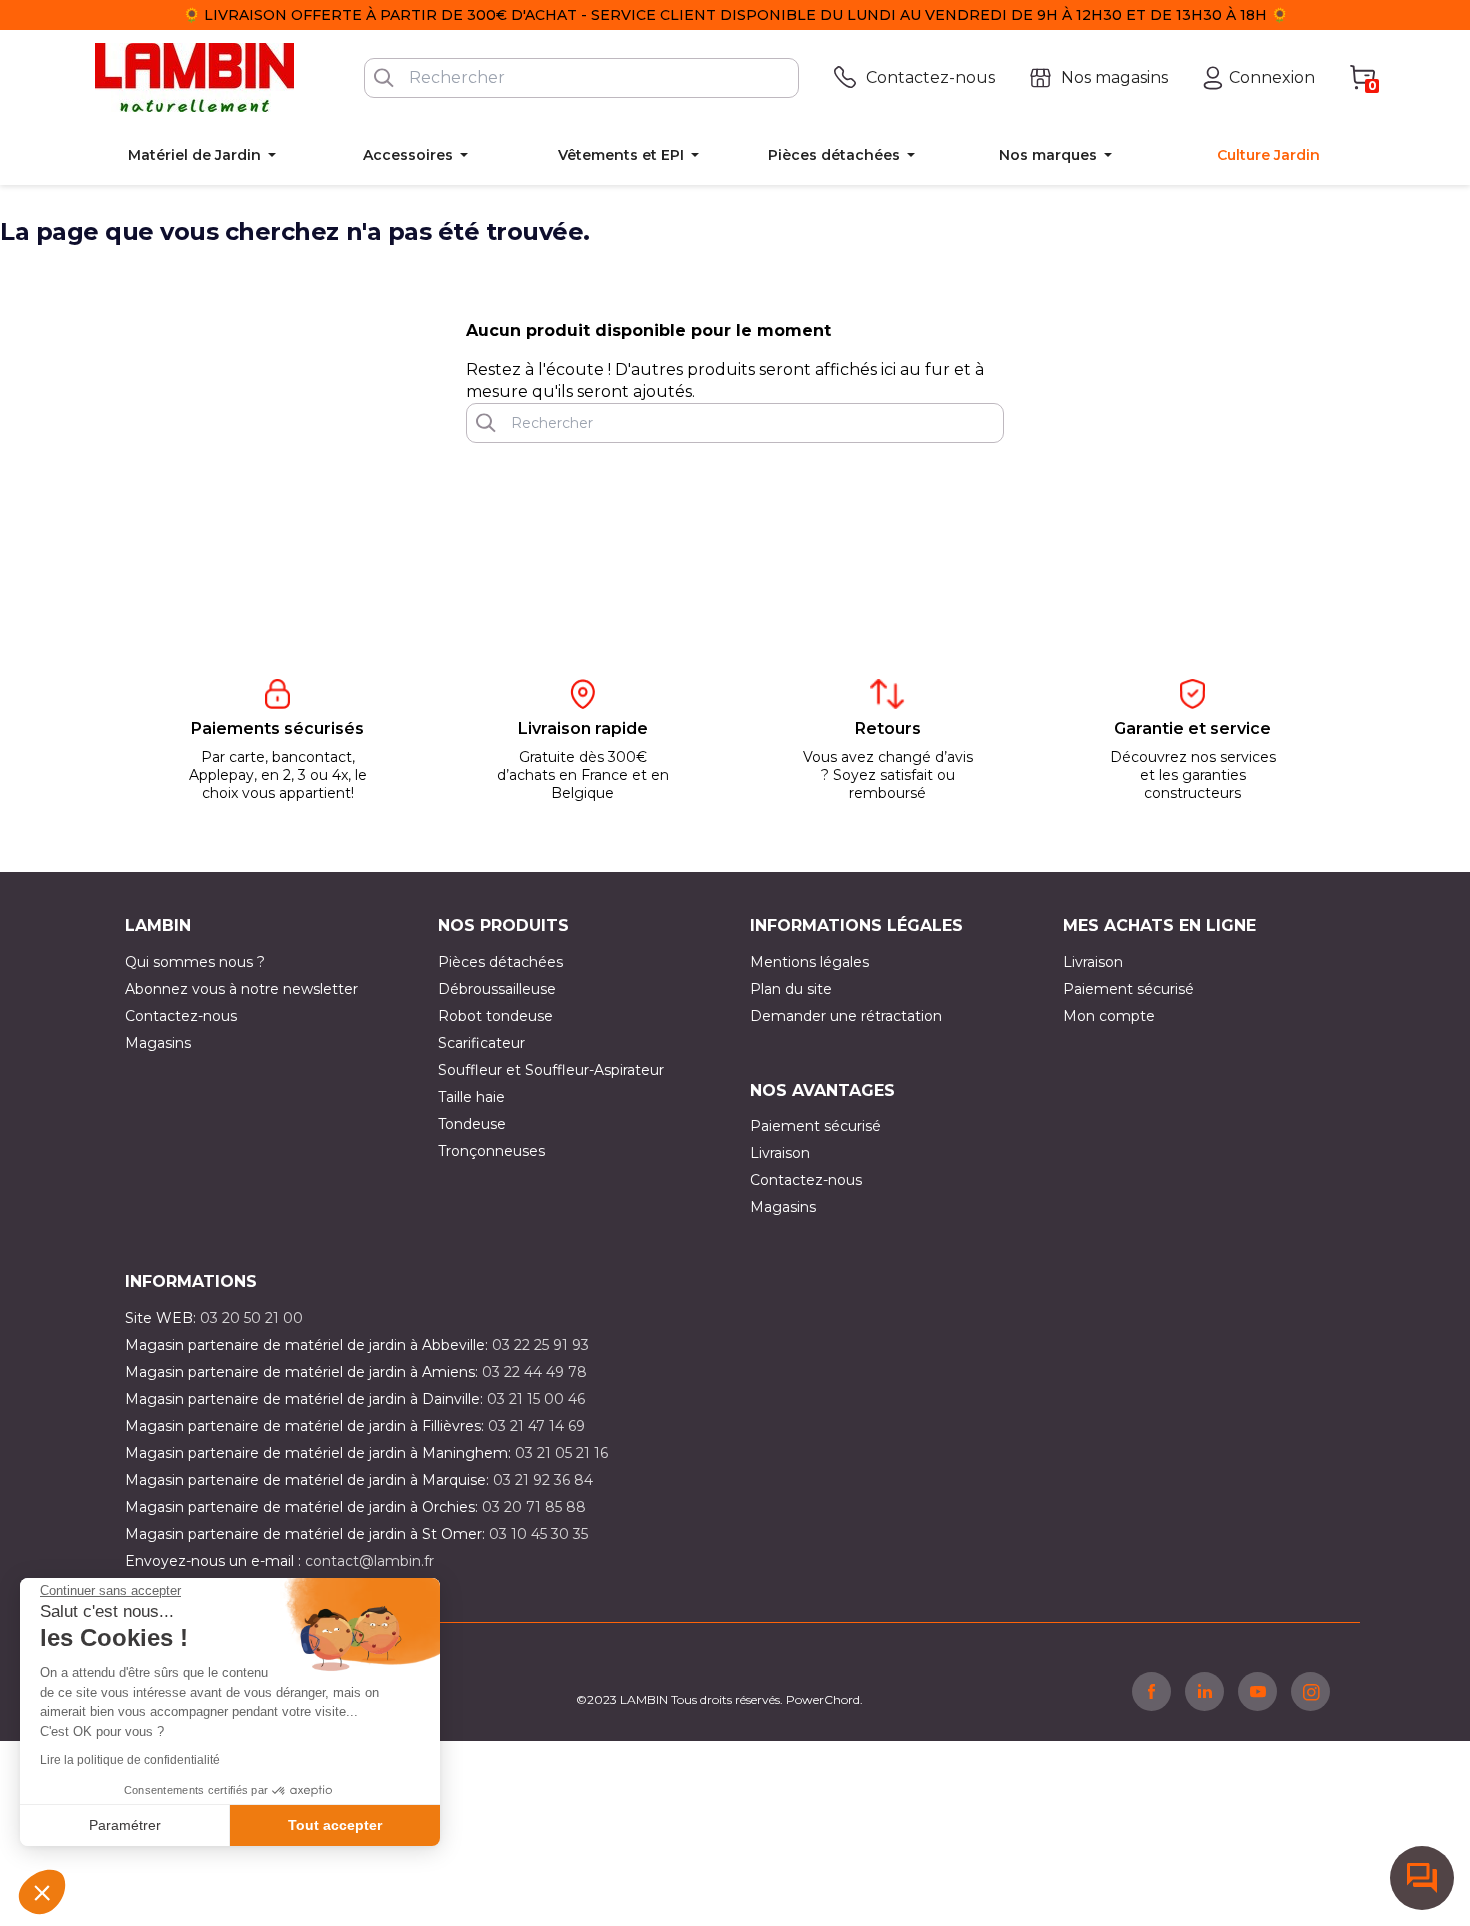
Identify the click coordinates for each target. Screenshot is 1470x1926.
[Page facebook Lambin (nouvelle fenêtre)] (1151, 1691)
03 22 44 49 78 (534, 1372)
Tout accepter (335, 1825)
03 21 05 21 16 (561, 1453)
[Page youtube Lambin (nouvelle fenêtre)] (1257, 1691)
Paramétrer (125, 1825)
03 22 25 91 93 (540, 1345)
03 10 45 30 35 (538, 1534)
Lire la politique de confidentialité (130, 1760)
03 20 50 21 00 (251, 1318)
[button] (42, 1892)
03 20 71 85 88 (534, 1507)
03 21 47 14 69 (536, 1426)
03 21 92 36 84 (543, 1480)
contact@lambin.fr (369, 1561)
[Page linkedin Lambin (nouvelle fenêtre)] (1204, 1691)
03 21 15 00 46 (536, 1399)
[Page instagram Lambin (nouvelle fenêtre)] (1310, 1691)
